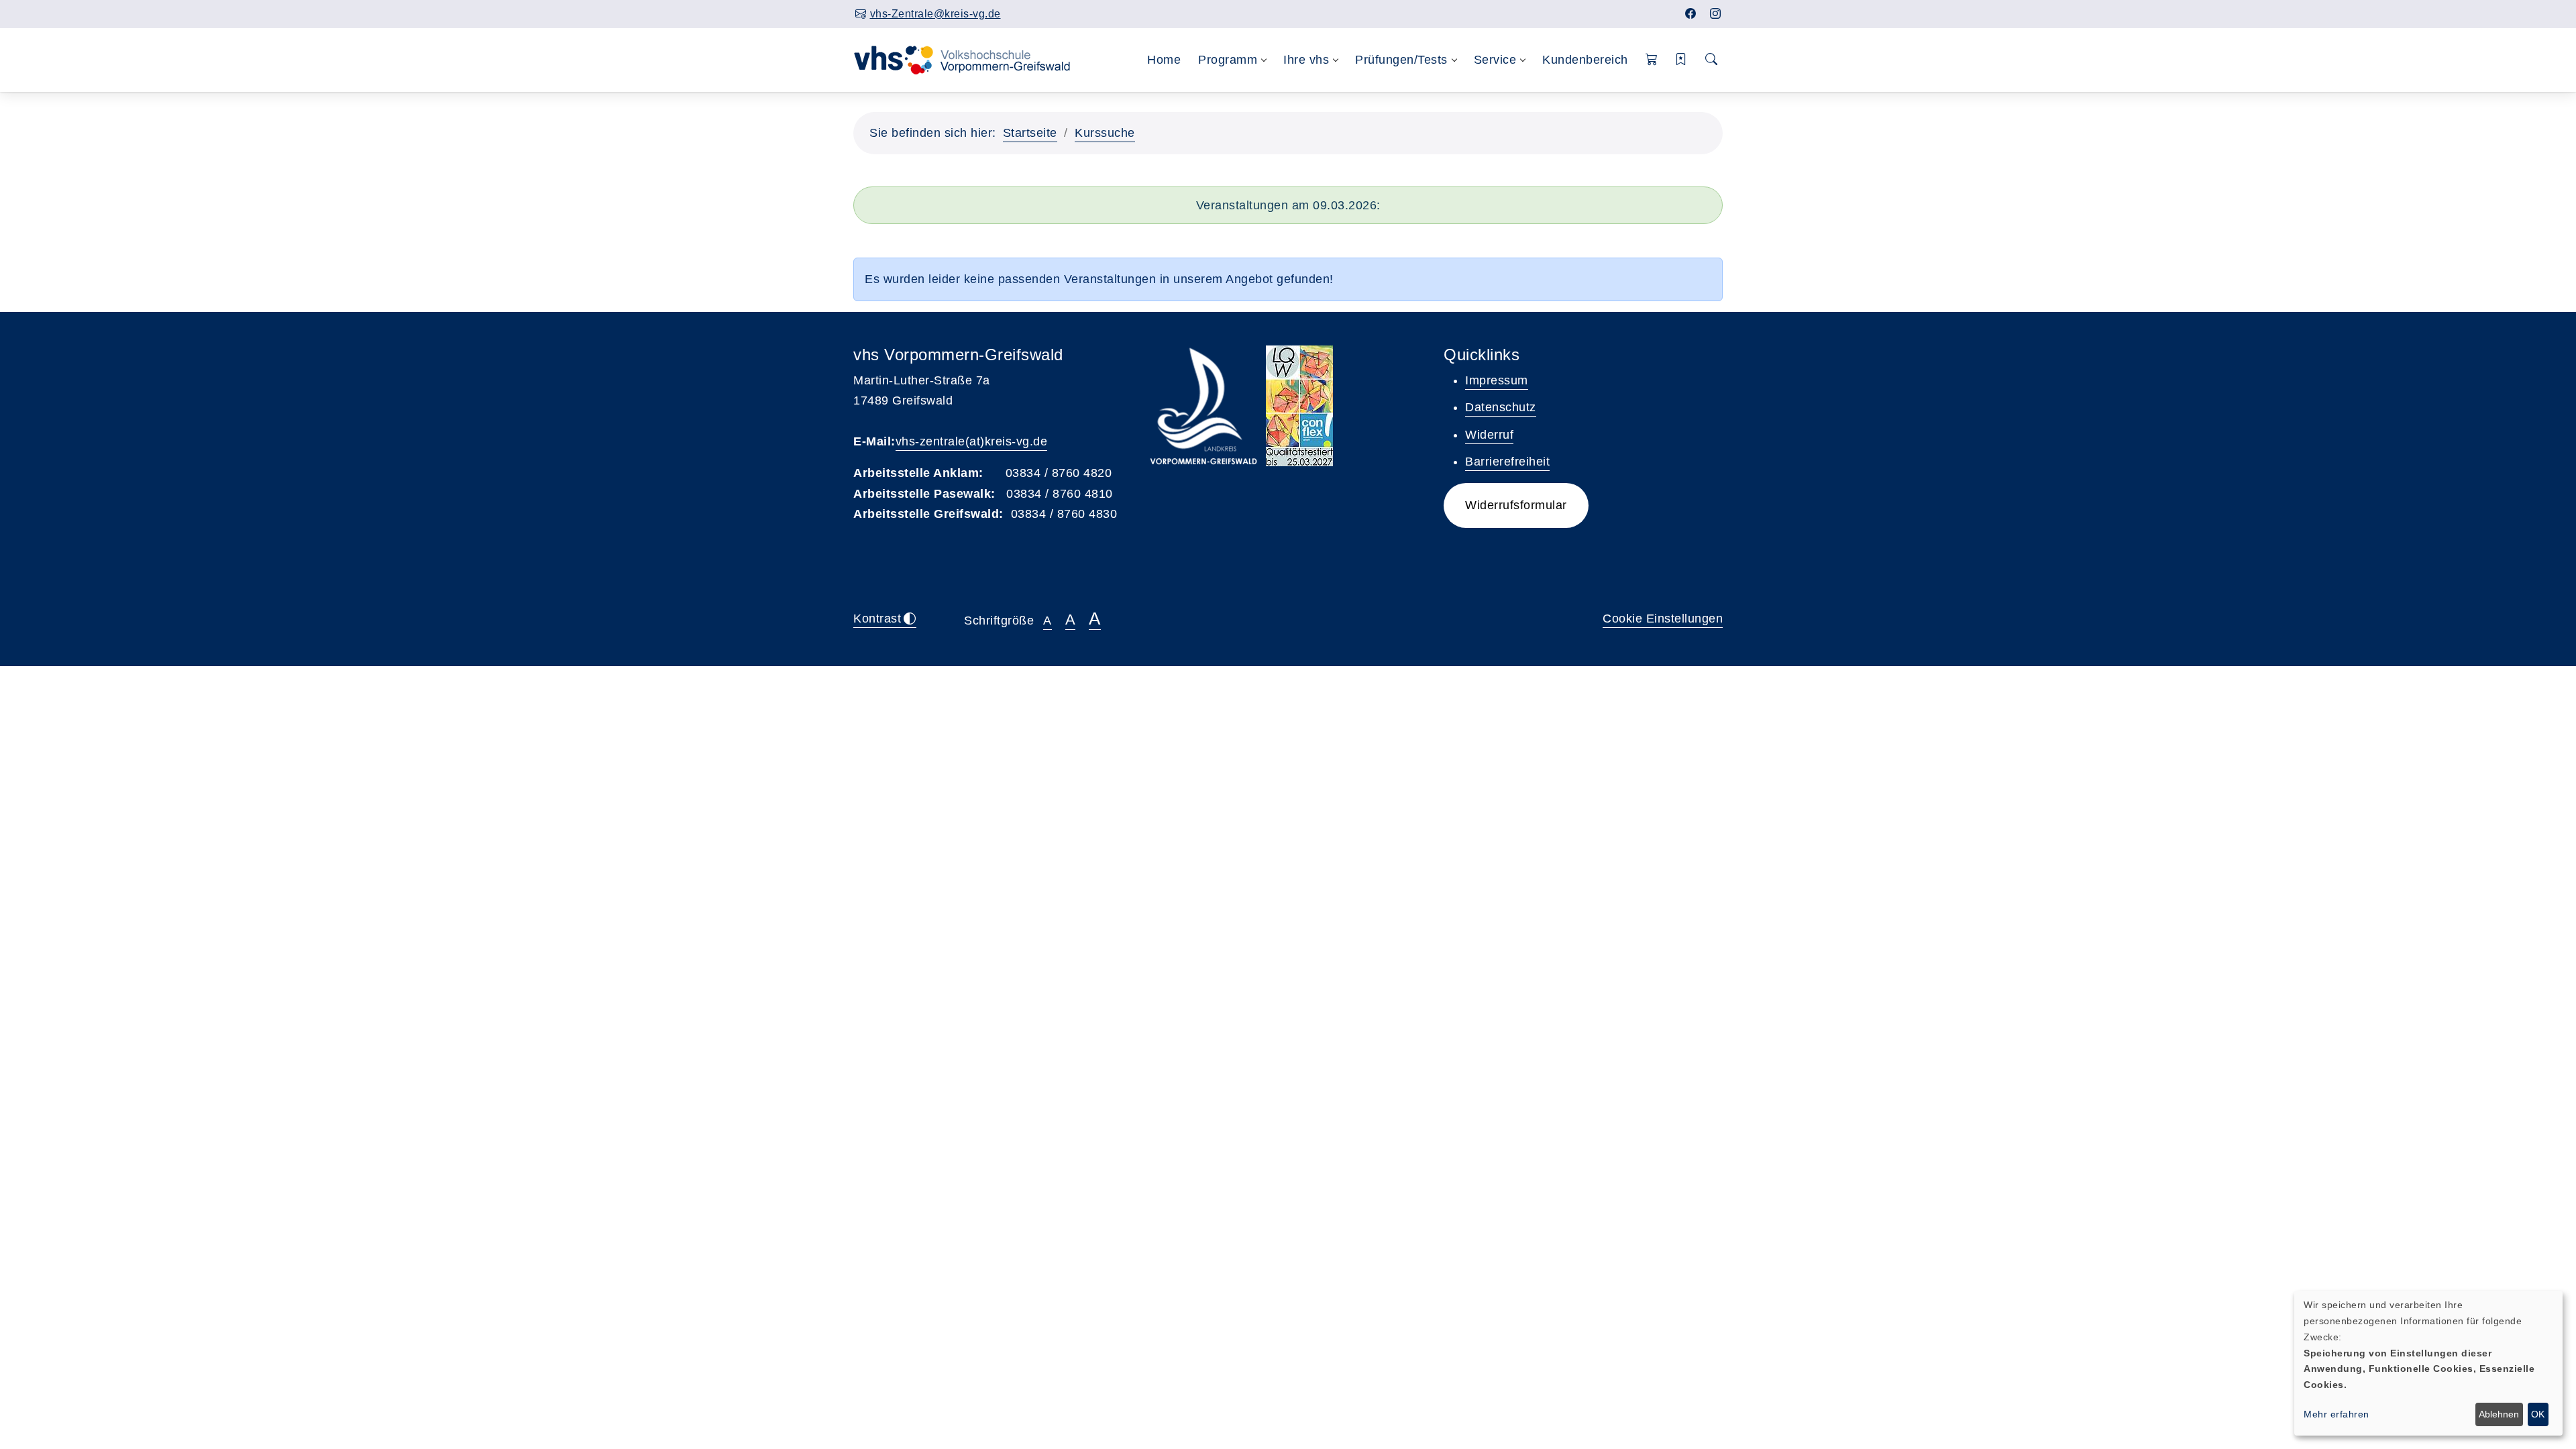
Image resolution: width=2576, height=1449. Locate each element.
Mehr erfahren (2337, 1414)
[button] (1652, 60)
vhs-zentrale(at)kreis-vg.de (972, 441)
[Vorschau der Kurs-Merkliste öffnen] (1681, 60)
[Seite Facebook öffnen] (1691, 14)
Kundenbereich (1585, 60)
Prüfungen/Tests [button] (1401, 60)
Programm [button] (1228, 60)
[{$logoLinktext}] (971, 59)
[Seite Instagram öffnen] (1716, 14)
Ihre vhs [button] (1306, 60)
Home (1164, 60)
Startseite (1030, 133)
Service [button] (1495, 60)
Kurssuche (1105, 133)
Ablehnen (2499, 1414)
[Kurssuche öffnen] (1712, 60)
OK (2538, 1414)
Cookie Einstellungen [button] (1663, 619)
